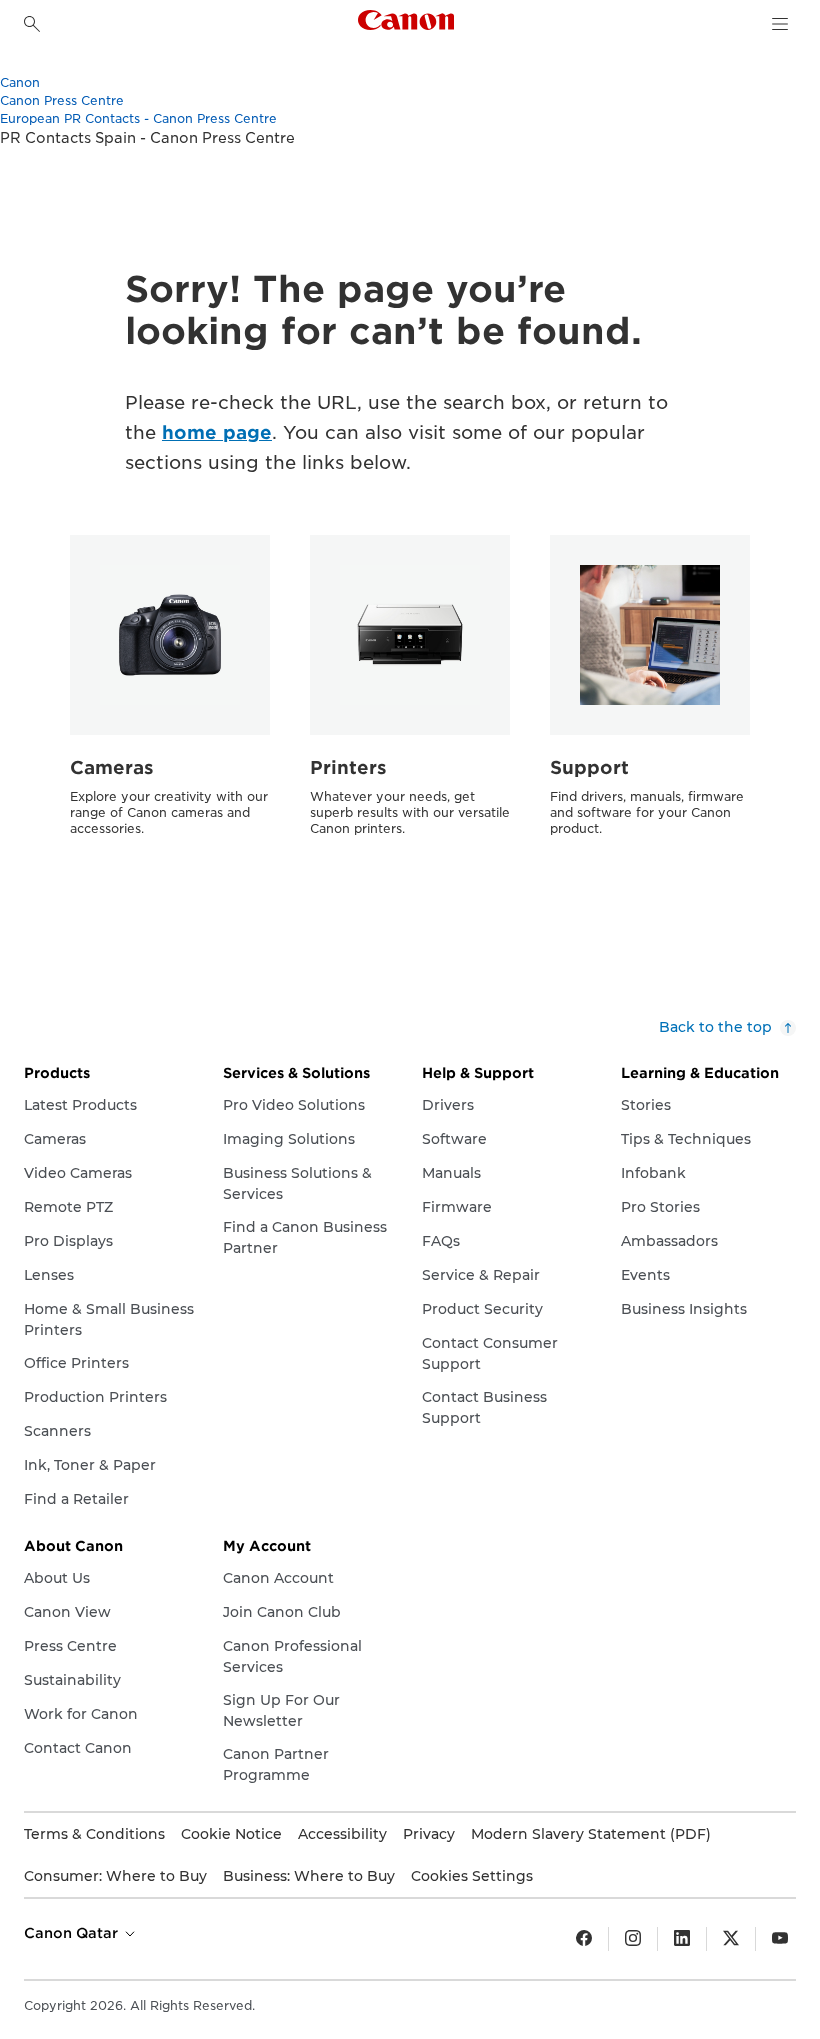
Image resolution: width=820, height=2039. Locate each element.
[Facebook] (584, 1939)
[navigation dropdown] (780, 24)
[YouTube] (780, 1939)
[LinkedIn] (682, 1939)
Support (589, 767)
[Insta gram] (633, 1939)
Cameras (112, 767)
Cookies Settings (472, 1876)
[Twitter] (731, 1939)
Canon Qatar (73, 1933)
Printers (348, 767)
